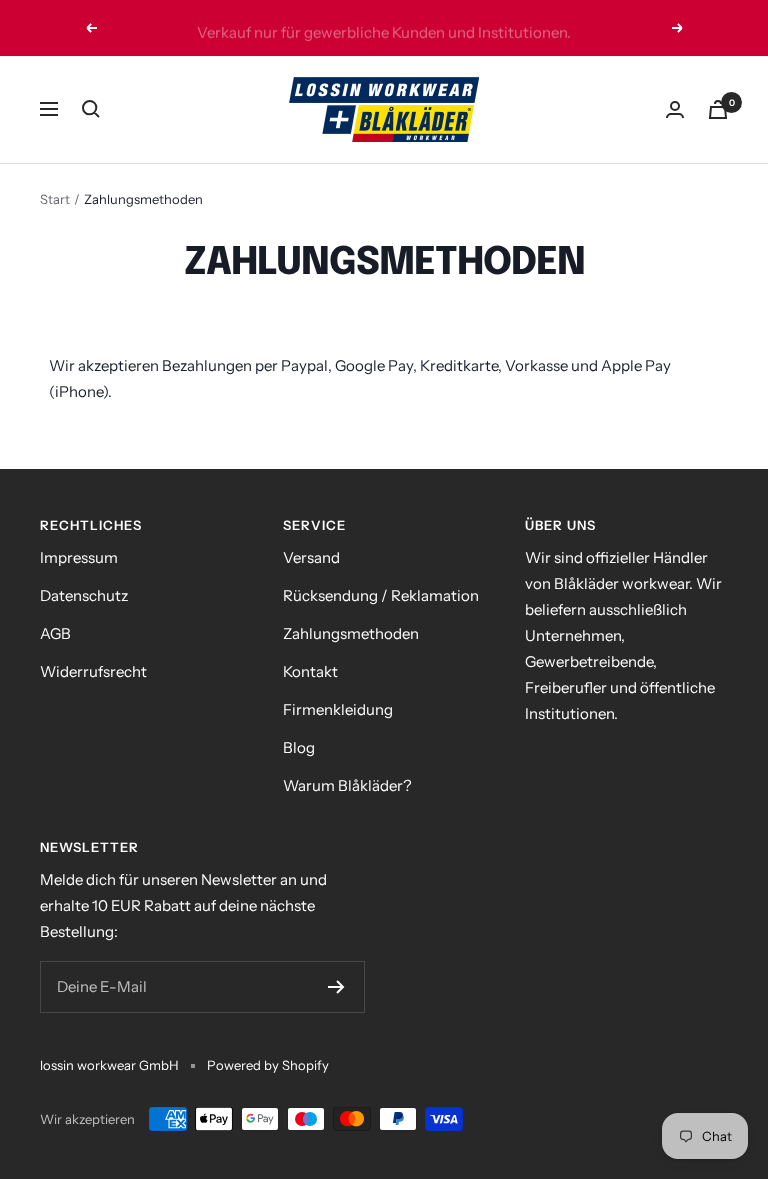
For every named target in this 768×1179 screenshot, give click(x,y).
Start (55, 199)
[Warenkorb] (718, 109)
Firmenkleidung (338, 709)
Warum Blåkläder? (347, 785)
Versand (311, 557)
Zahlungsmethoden (351, 633)
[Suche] (91, 109)
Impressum (79, 557)
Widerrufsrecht (93, 671)
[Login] (675, 109)
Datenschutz (84, 595)
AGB (55, 633)
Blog (299, 747)
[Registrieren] (336, 987)
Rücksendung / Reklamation (381, 595)
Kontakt (310, 671)
